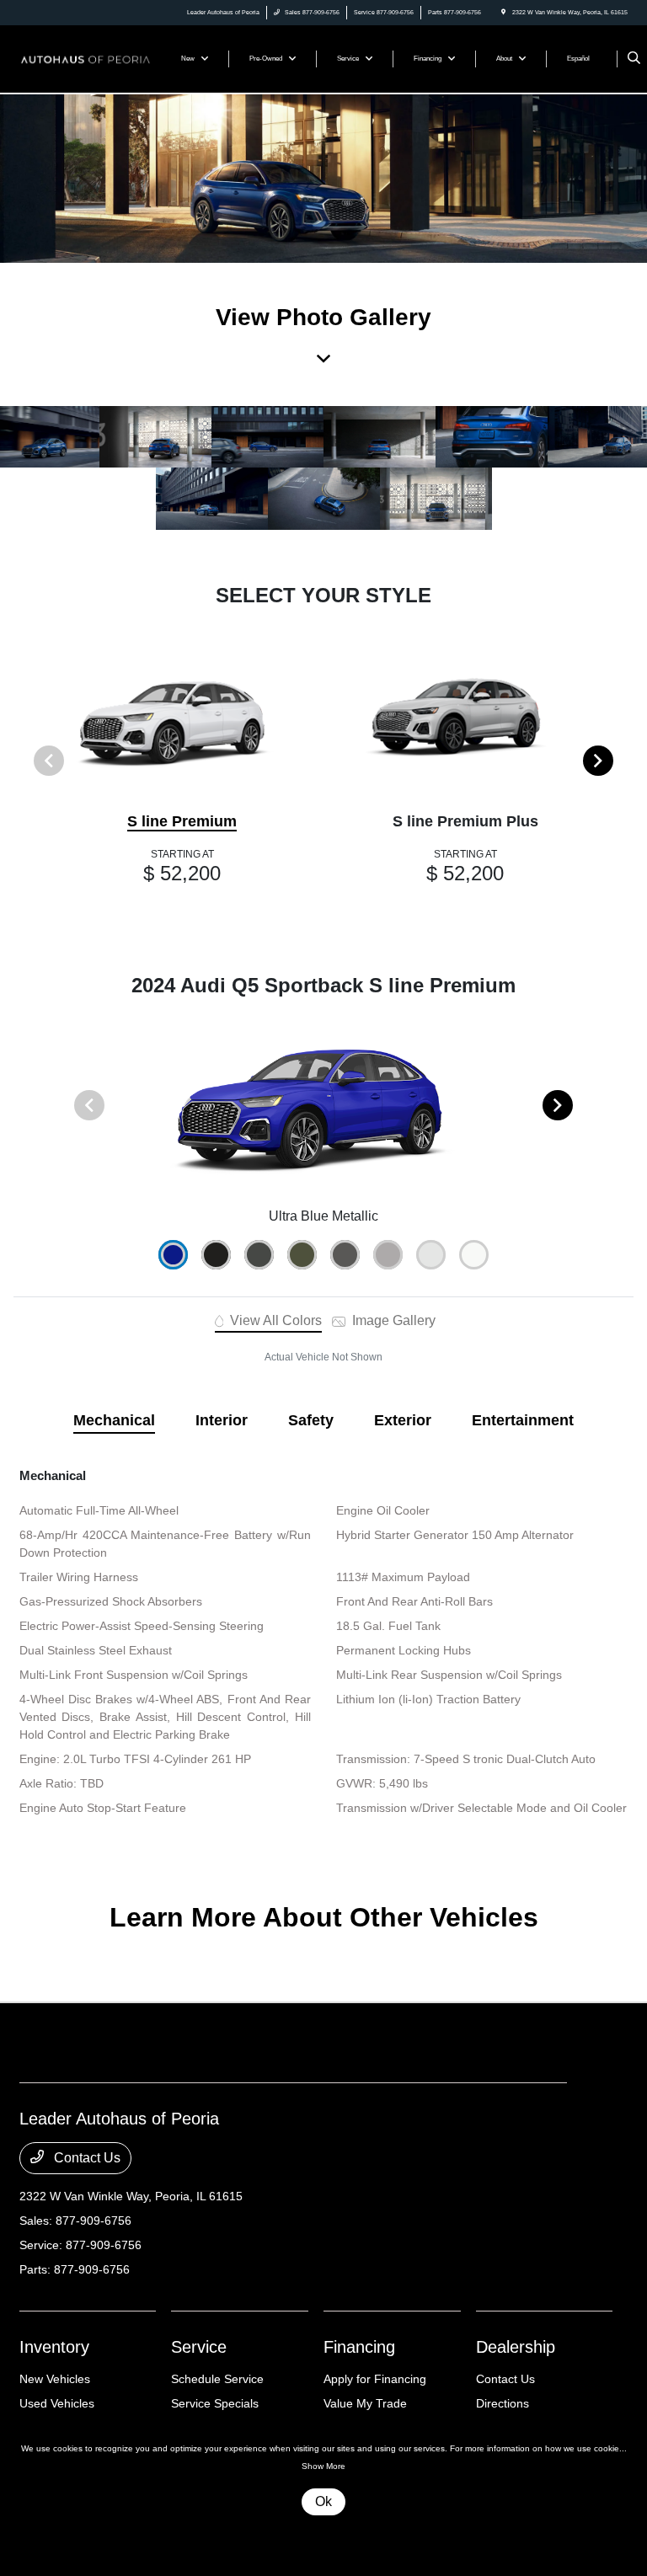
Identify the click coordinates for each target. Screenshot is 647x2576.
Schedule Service (217, 2379)
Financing (359, 2347)
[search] (634, 59)
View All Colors (274, 1320)
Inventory (54, 2347)
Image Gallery (392, 1320)
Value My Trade (365, 2403)
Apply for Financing (375, 2379)
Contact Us (86, 2158)
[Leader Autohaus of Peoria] (85, 58)
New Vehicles (55, 2379)
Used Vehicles (57, 2403)
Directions (503, 2403)
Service (199, 2347)
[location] (503, 12)
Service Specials (215, 2403)
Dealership (516, 2347)
